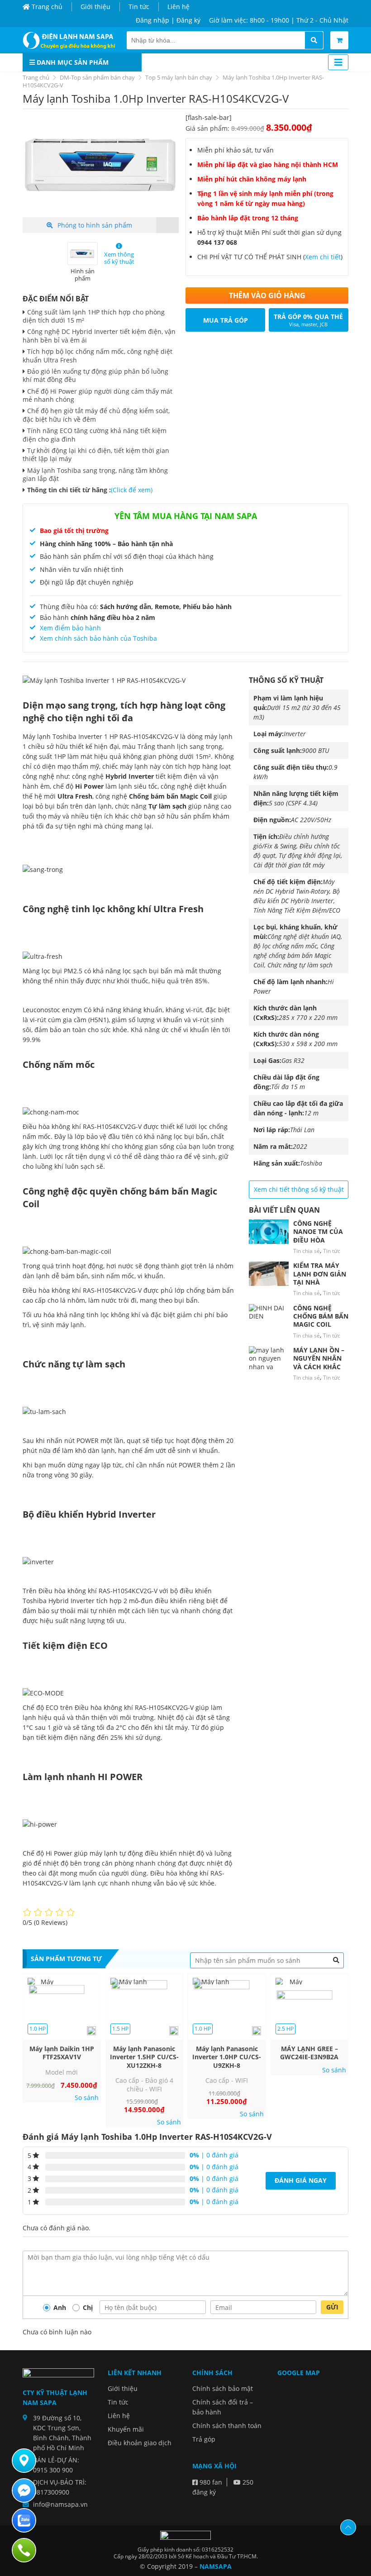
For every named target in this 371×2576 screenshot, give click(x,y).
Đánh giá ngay (301, 2180)
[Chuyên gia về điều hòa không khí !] (71, 40)
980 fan (210, 2482)
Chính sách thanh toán (227, 2426)
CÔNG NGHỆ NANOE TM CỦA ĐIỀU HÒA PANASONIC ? (318, 1236)
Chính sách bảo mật (223, 2388)
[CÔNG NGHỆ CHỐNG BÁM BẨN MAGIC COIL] (269, 1316)
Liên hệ (178, 7)
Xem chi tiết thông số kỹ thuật (299, 1189)
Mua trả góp (226, 320)
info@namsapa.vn (60, 2504)
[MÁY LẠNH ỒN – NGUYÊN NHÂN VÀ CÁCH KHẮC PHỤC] (269, 1358)
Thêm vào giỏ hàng (267, 295)
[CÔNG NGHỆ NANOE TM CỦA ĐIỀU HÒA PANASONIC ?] (269, 1232)
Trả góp (204, 2439)
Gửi (332, 2307)
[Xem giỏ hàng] (339, 40)
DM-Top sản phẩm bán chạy (97, 77)
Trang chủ (46, 7)
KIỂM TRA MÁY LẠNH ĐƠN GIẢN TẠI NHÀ (320, 1274)
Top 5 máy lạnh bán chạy (179, 77)
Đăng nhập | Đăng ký (168, 20)
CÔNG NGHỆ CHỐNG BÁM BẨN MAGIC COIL (321, 1316)
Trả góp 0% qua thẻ (308, 320)
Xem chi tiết (323, 257)
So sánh (87, 2098)
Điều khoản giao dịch (140, 2443)
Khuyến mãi (126, 2429)
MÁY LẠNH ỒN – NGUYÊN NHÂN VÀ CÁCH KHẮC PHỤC (319, 1362)
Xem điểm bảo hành (70, 628)
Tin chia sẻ (307, 1251)
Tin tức (139, 7)
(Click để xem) (132, 490)
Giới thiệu (95, 7)
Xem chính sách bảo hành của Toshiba (98, 638)
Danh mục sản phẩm (72, 62)
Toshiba (311, 1163)
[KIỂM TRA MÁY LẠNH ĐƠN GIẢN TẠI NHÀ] (269, 1274)
